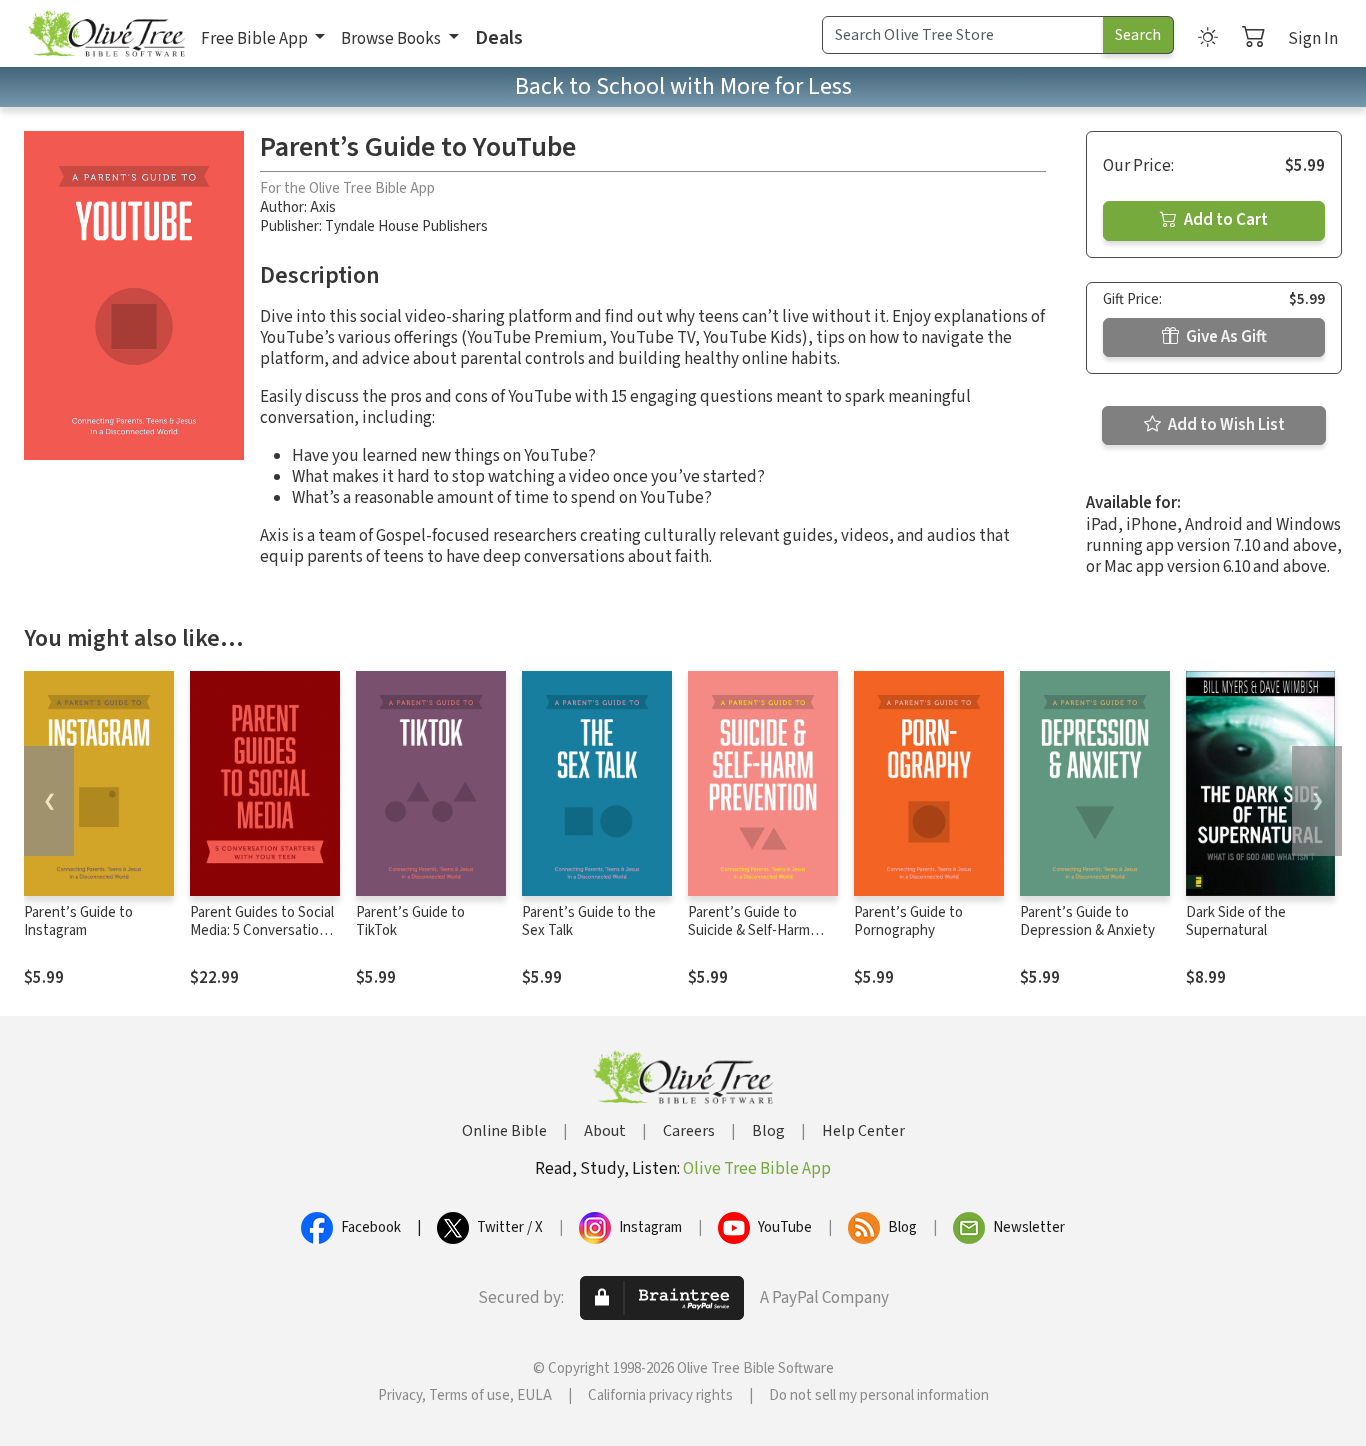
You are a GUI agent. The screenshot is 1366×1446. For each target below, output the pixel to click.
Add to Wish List (1225, 425)
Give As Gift (1225, 337)
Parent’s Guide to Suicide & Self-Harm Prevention (749, 931)
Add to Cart (1224, 220)
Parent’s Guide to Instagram (78, 922)
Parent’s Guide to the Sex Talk (589, 922)
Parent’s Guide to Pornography (908, 922)
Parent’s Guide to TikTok (410, 922)
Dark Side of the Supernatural (1236, 922)
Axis (323, 207)
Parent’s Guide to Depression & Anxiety (1087, 922)
